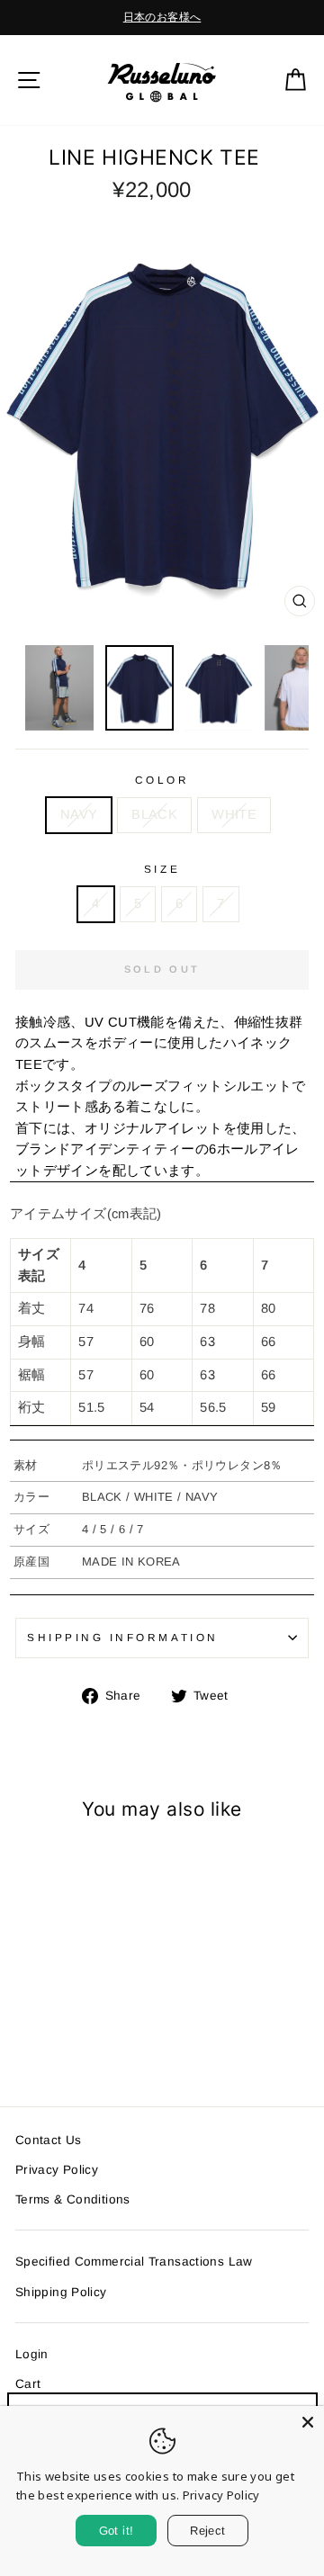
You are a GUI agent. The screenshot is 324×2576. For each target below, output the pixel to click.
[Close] (308, 2422)
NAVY (79, 814)
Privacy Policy (57, 2170)
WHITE (234, 814)
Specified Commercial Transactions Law (134, 2262)
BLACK (154, 814)
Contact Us (49, 2140)
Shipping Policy (61, 2292)
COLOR (162, 780)
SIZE (162, 869)
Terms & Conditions (73, 2199)
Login (32, 2354)
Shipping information (123, 1637)
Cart (28, 2384)
